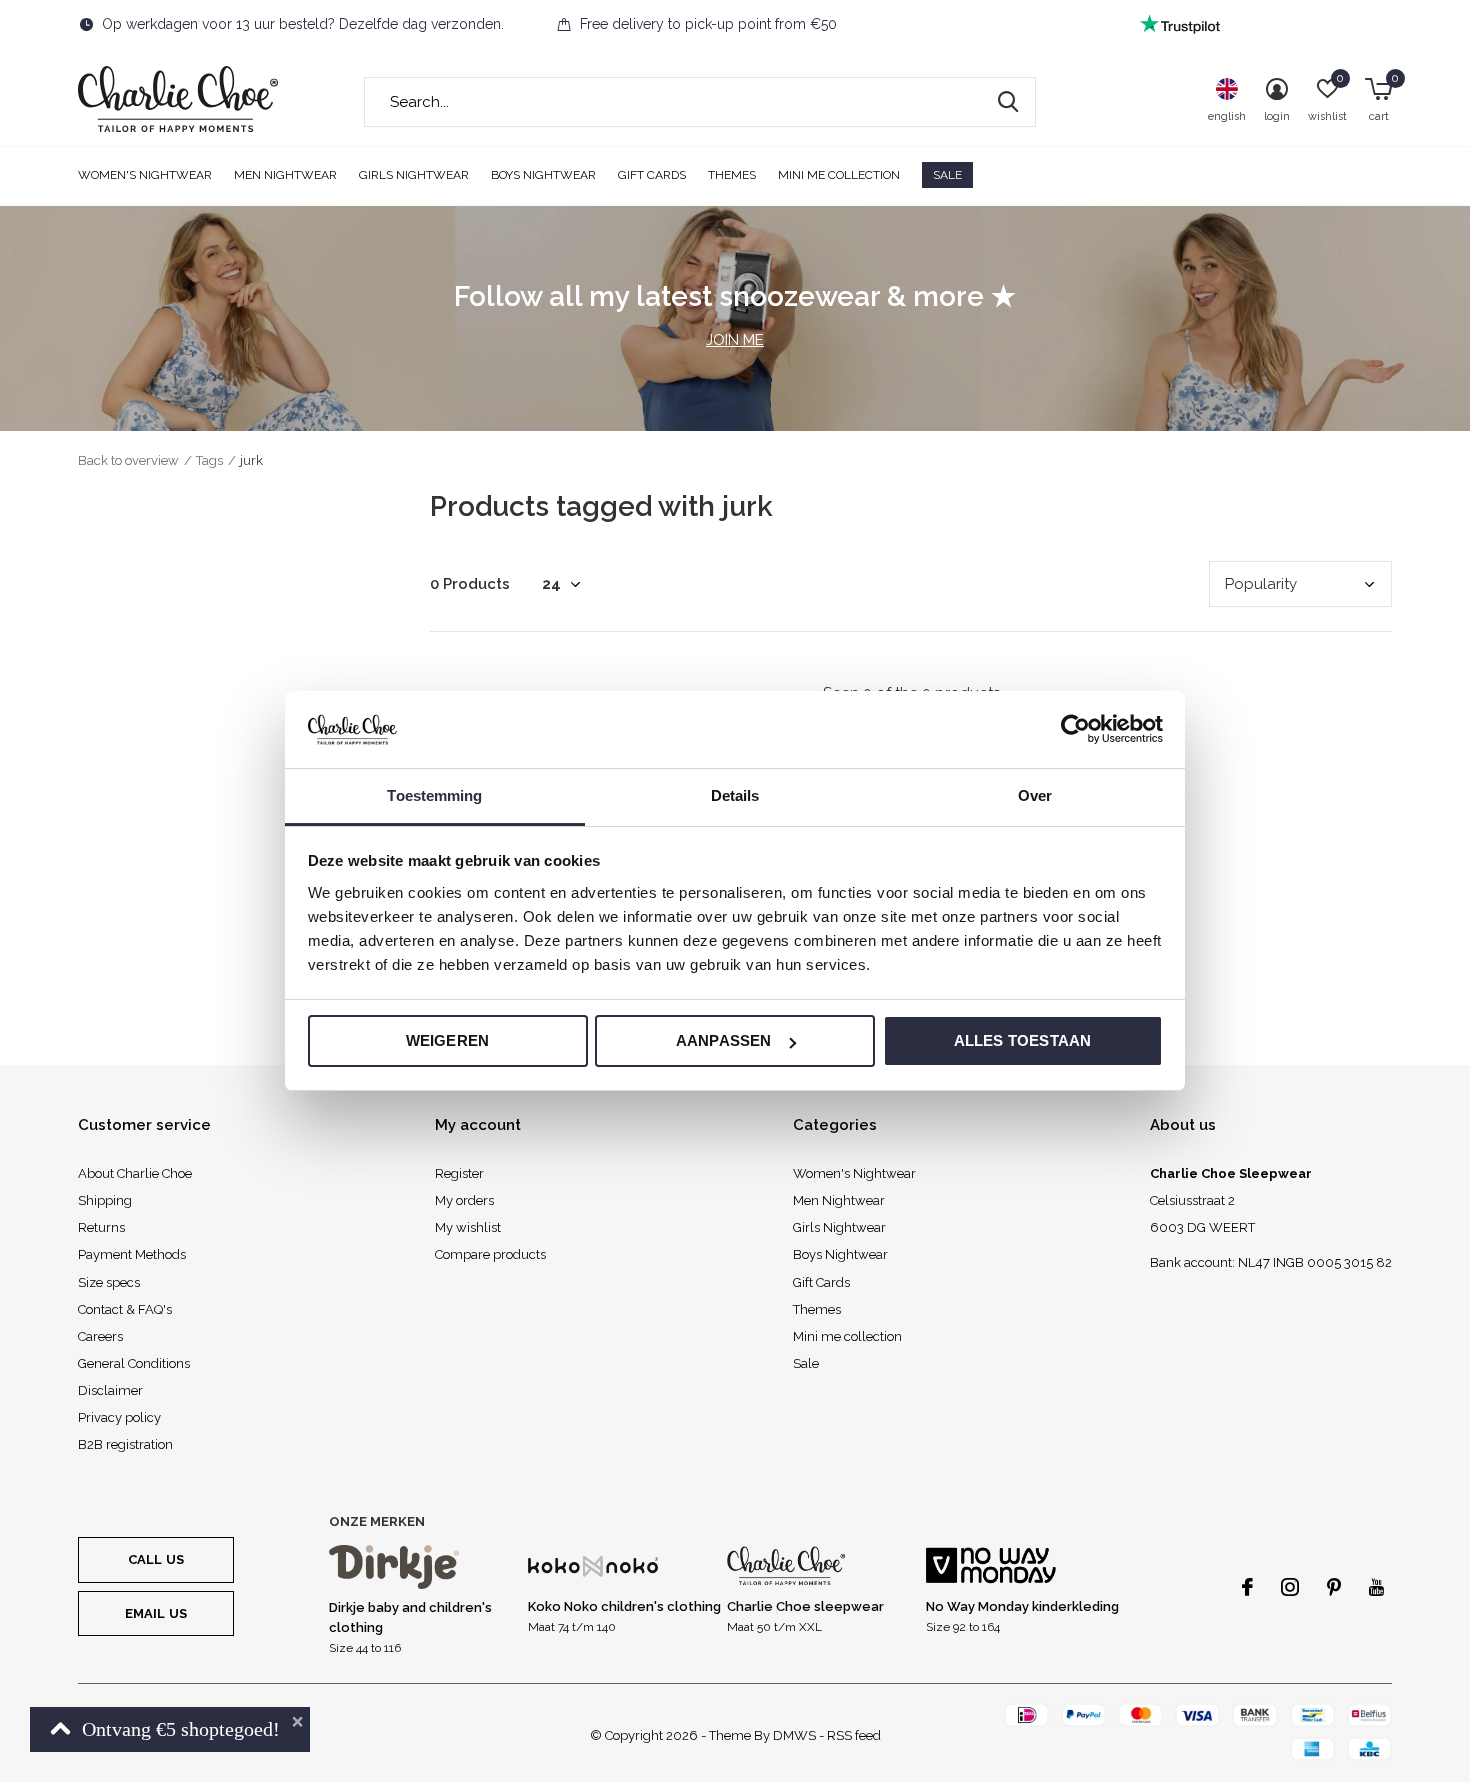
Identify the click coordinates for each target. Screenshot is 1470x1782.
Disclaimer (110, 1390)
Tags (209, 460)
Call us (156, 1559)
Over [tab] (1035, 795)
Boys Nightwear (543, 175)
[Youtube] (1376, 1587)
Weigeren (448, 1040)
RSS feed (854, 1735)
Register (459, 1173)
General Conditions (134, 1363)
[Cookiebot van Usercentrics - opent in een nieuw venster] (1075, 729)
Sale (947, 175)
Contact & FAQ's (125, 1309)
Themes (732, 175)
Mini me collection (839, 175)
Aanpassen (724, 1040)
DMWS (794, 1735)
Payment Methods (132, 1254)
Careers (100, 1336)
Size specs (109, 1282)
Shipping (105, 1200)
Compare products (490, 1254)
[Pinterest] (1334, 1587)
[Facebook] (1247, 1587)
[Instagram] (1290, 1587)
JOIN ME (735, 340)
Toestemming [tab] (434, 795)
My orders (464, 1200)
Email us (156, 1613)
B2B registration (125, 1444)
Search (1008, 102)
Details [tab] (735, 795)
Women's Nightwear (145, 175)
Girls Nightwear (414, 175)
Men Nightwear (285, 175)
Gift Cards (652, 175)
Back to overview (128, 460)
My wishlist (468, 1227)
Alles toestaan (1023, 1040)
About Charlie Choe (135, 1173)
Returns (101, 1227)
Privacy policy (119, 1417)
